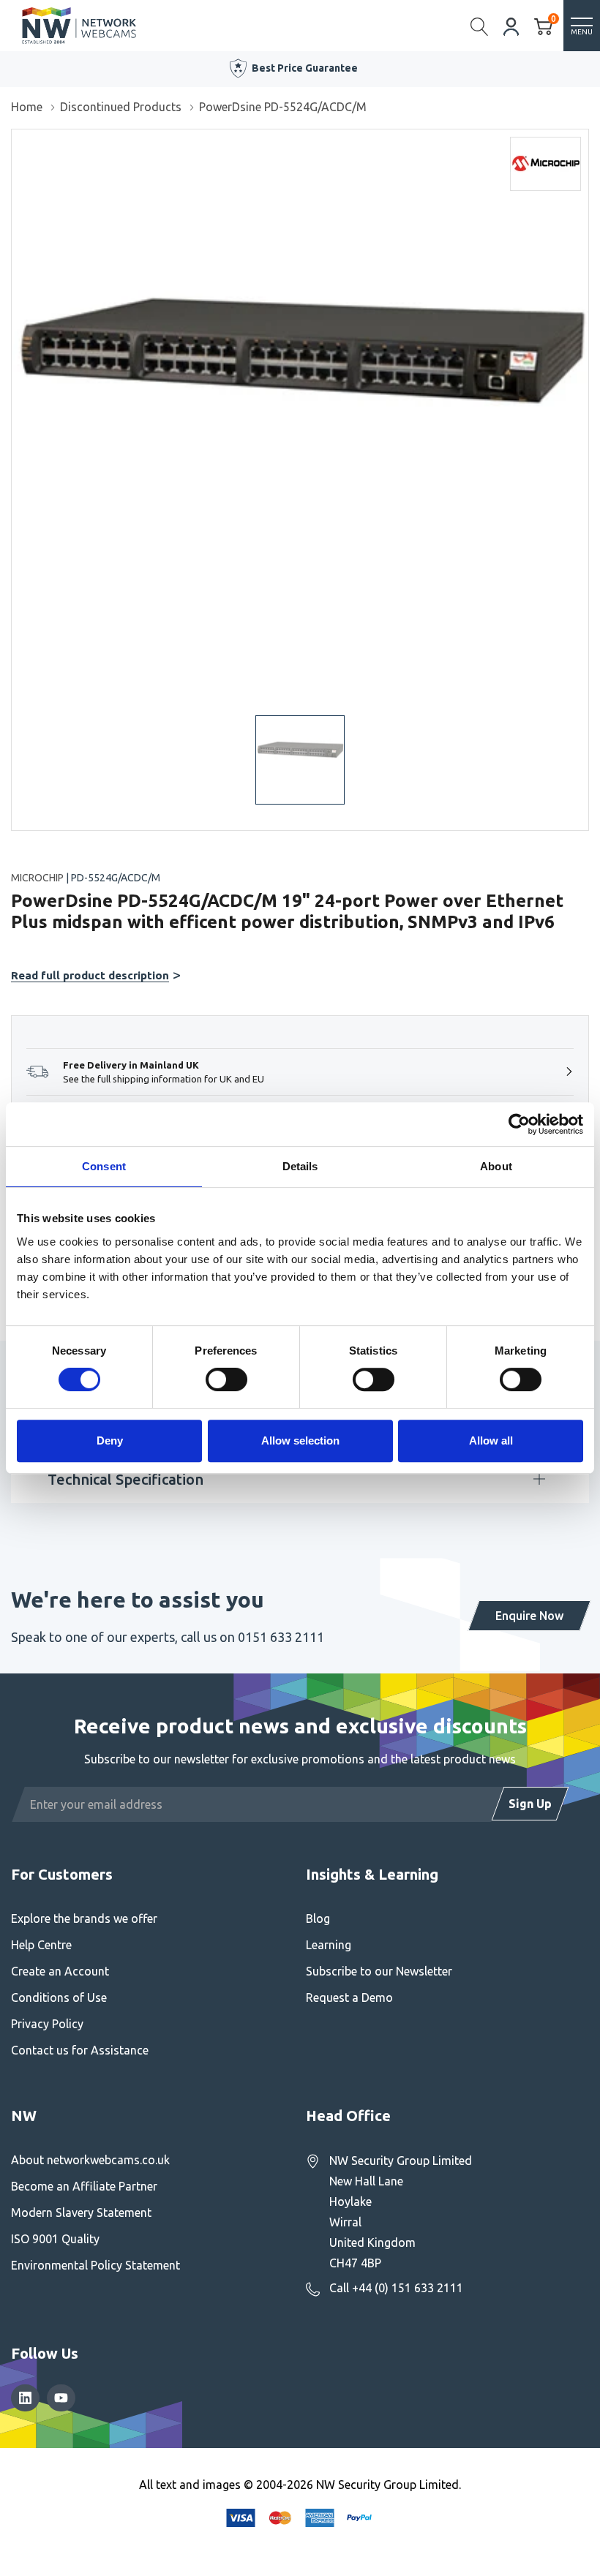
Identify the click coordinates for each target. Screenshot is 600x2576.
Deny (110, 1440)
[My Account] (511, 25)
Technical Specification (125, 1479)
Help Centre (41, 1945)
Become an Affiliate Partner (84, 2186)
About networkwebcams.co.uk (90, 2160)
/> (17, 140)
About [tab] (496, 1166)
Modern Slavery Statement (81, 2212)
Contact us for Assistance (80, 2050)
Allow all (491, 1440)
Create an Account (60, 1971)
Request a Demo (349, 1997)
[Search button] (480, 26)
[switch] (226, 1379)
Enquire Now (529, 1616)
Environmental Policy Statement (95, 2265)
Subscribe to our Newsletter (379, 1971)
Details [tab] (300, 1166)
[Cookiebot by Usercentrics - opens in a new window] (519, 1124)
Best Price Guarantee (305, 68)
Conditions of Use (59, 1997)
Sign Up (530, 1804)
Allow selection (300, 1440)
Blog (318, 1918)
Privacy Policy (47, 2024)
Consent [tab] (104, 1166)
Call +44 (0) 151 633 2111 (396, 2288)
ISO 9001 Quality (55, 2239)
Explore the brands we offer (84, 1918)
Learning (329, 1945)
